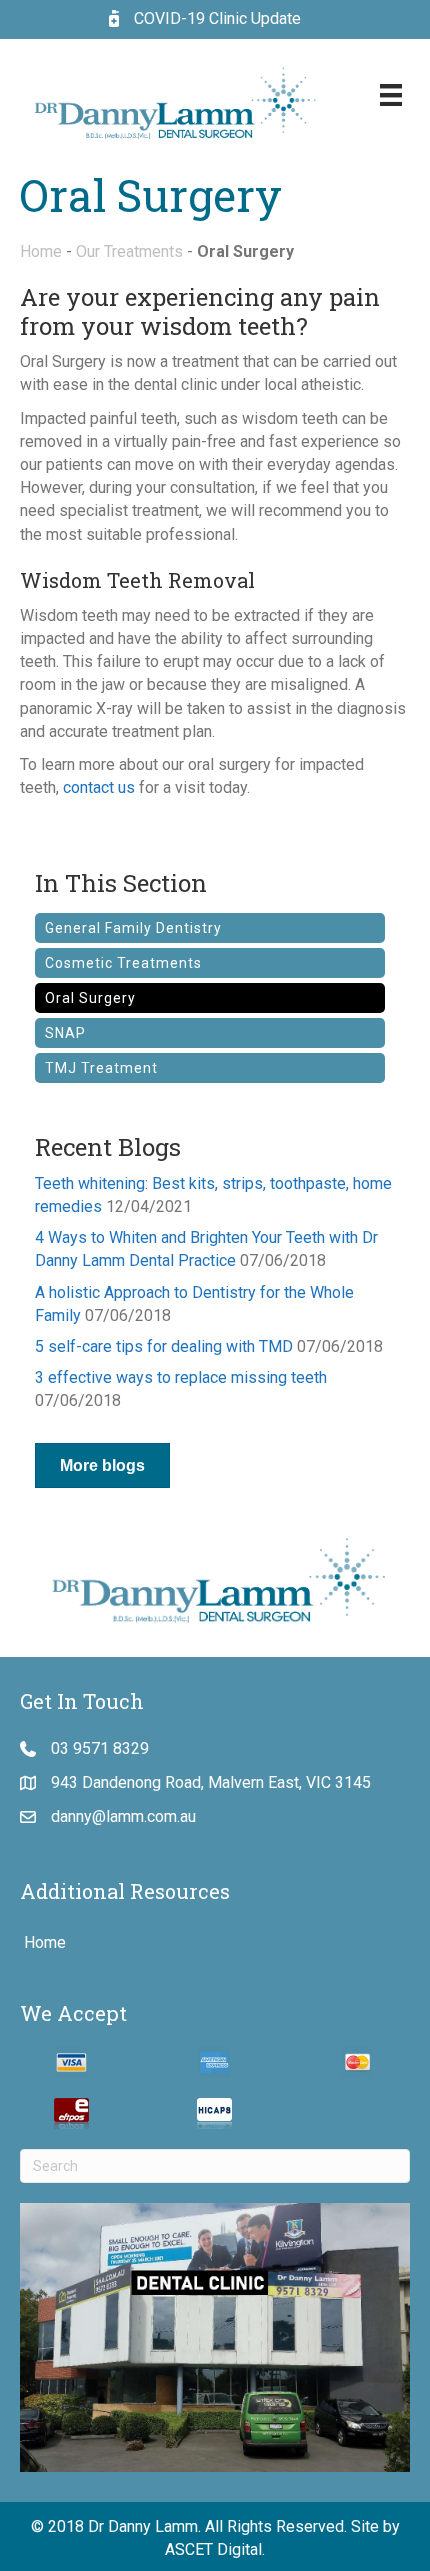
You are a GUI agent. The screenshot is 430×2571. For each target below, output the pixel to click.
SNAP (65, 1033)
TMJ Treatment (101, 1068)
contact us (99, 787)
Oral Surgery (90, 998)
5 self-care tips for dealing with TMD (164, 1346)
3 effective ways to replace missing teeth (181, 1377)
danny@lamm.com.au (123, 1816)
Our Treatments (129, 251)
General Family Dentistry (133, 928)
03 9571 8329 (100, 1748)
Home (41, 251)
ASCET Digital (213, 2549)
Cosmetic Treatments (123, 963)
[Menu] (391, 95)
